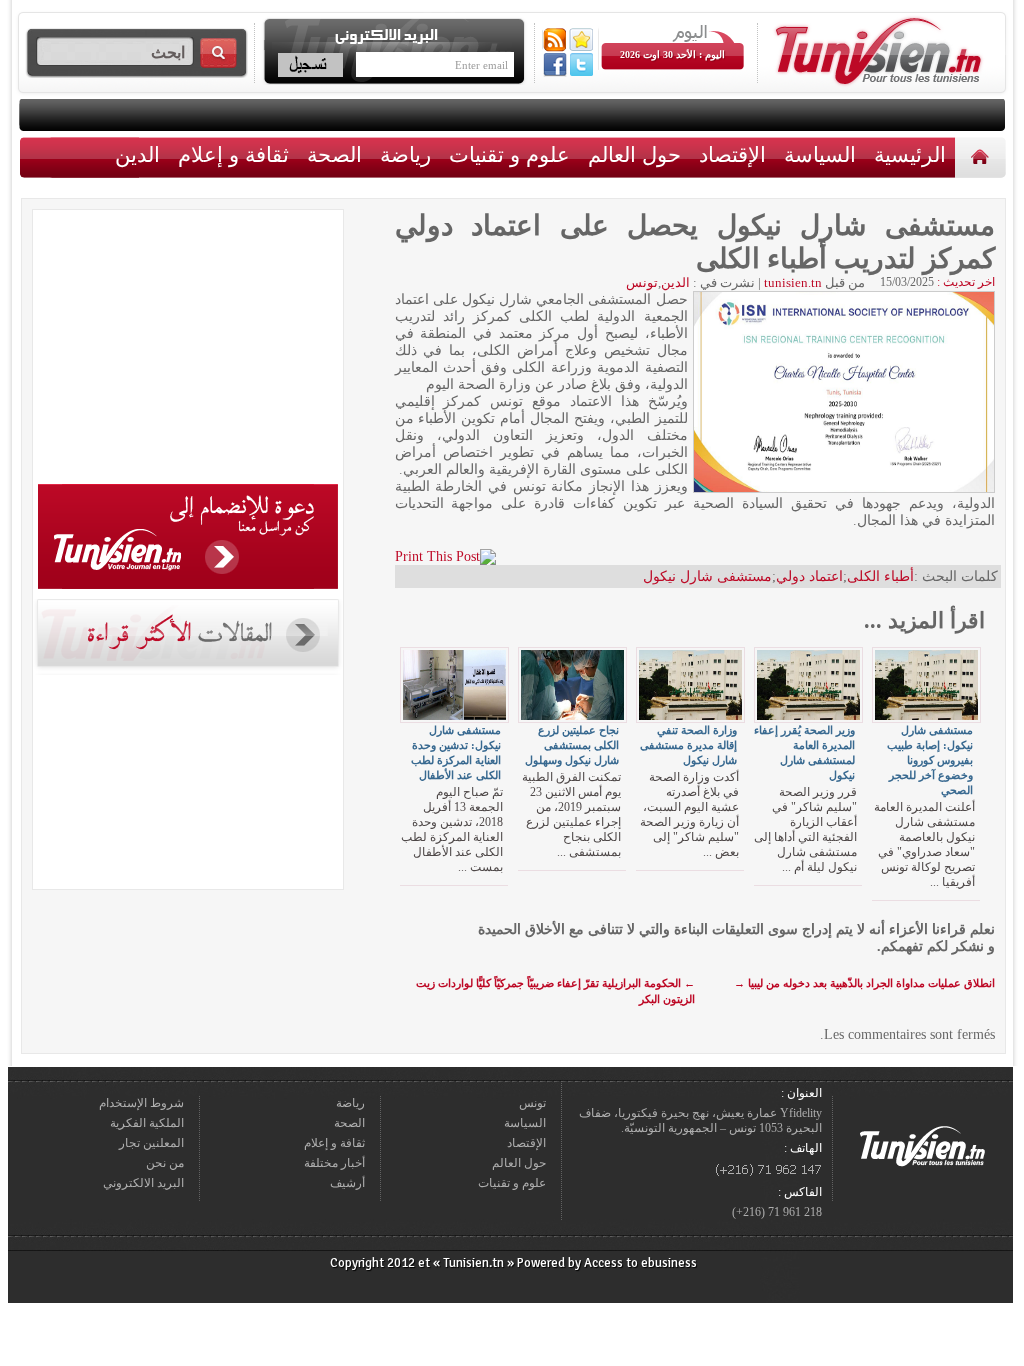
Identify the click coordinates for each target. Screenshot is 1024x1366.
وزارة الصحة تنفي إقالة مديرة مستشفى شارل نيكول (688, 745)
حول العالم (634, 154)
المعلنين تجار (151, 1143)
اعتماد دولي (809, 576)
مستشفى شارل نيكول (707, 576)
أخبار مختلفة (334, 1163)
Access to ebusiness (640, 1263)
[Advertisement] (188, 350)
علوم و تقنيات (509, 154)
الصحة (334, 154)
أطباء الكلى (880, 576)
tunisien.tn (793, 282)
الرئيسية (982, 156)
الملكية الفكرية (147, 1123)
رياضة (405, 154)
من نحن (165, 1163)
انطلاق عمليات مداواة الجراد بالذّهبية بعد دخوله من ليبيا (864, 983)
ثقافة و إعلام (233, 154)
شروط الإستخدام (141, 1103)
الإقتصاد (732, 154)
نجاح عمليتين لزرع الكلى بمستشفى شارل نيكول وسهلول (572, 745)
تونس (642, 282)
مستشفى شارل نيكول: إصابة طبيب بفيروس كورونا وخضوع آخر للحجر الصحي (930, 760)
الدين (137, 154)
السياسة (820, 154)
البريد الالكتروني (143, 1183)
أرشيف (347, 1183)
